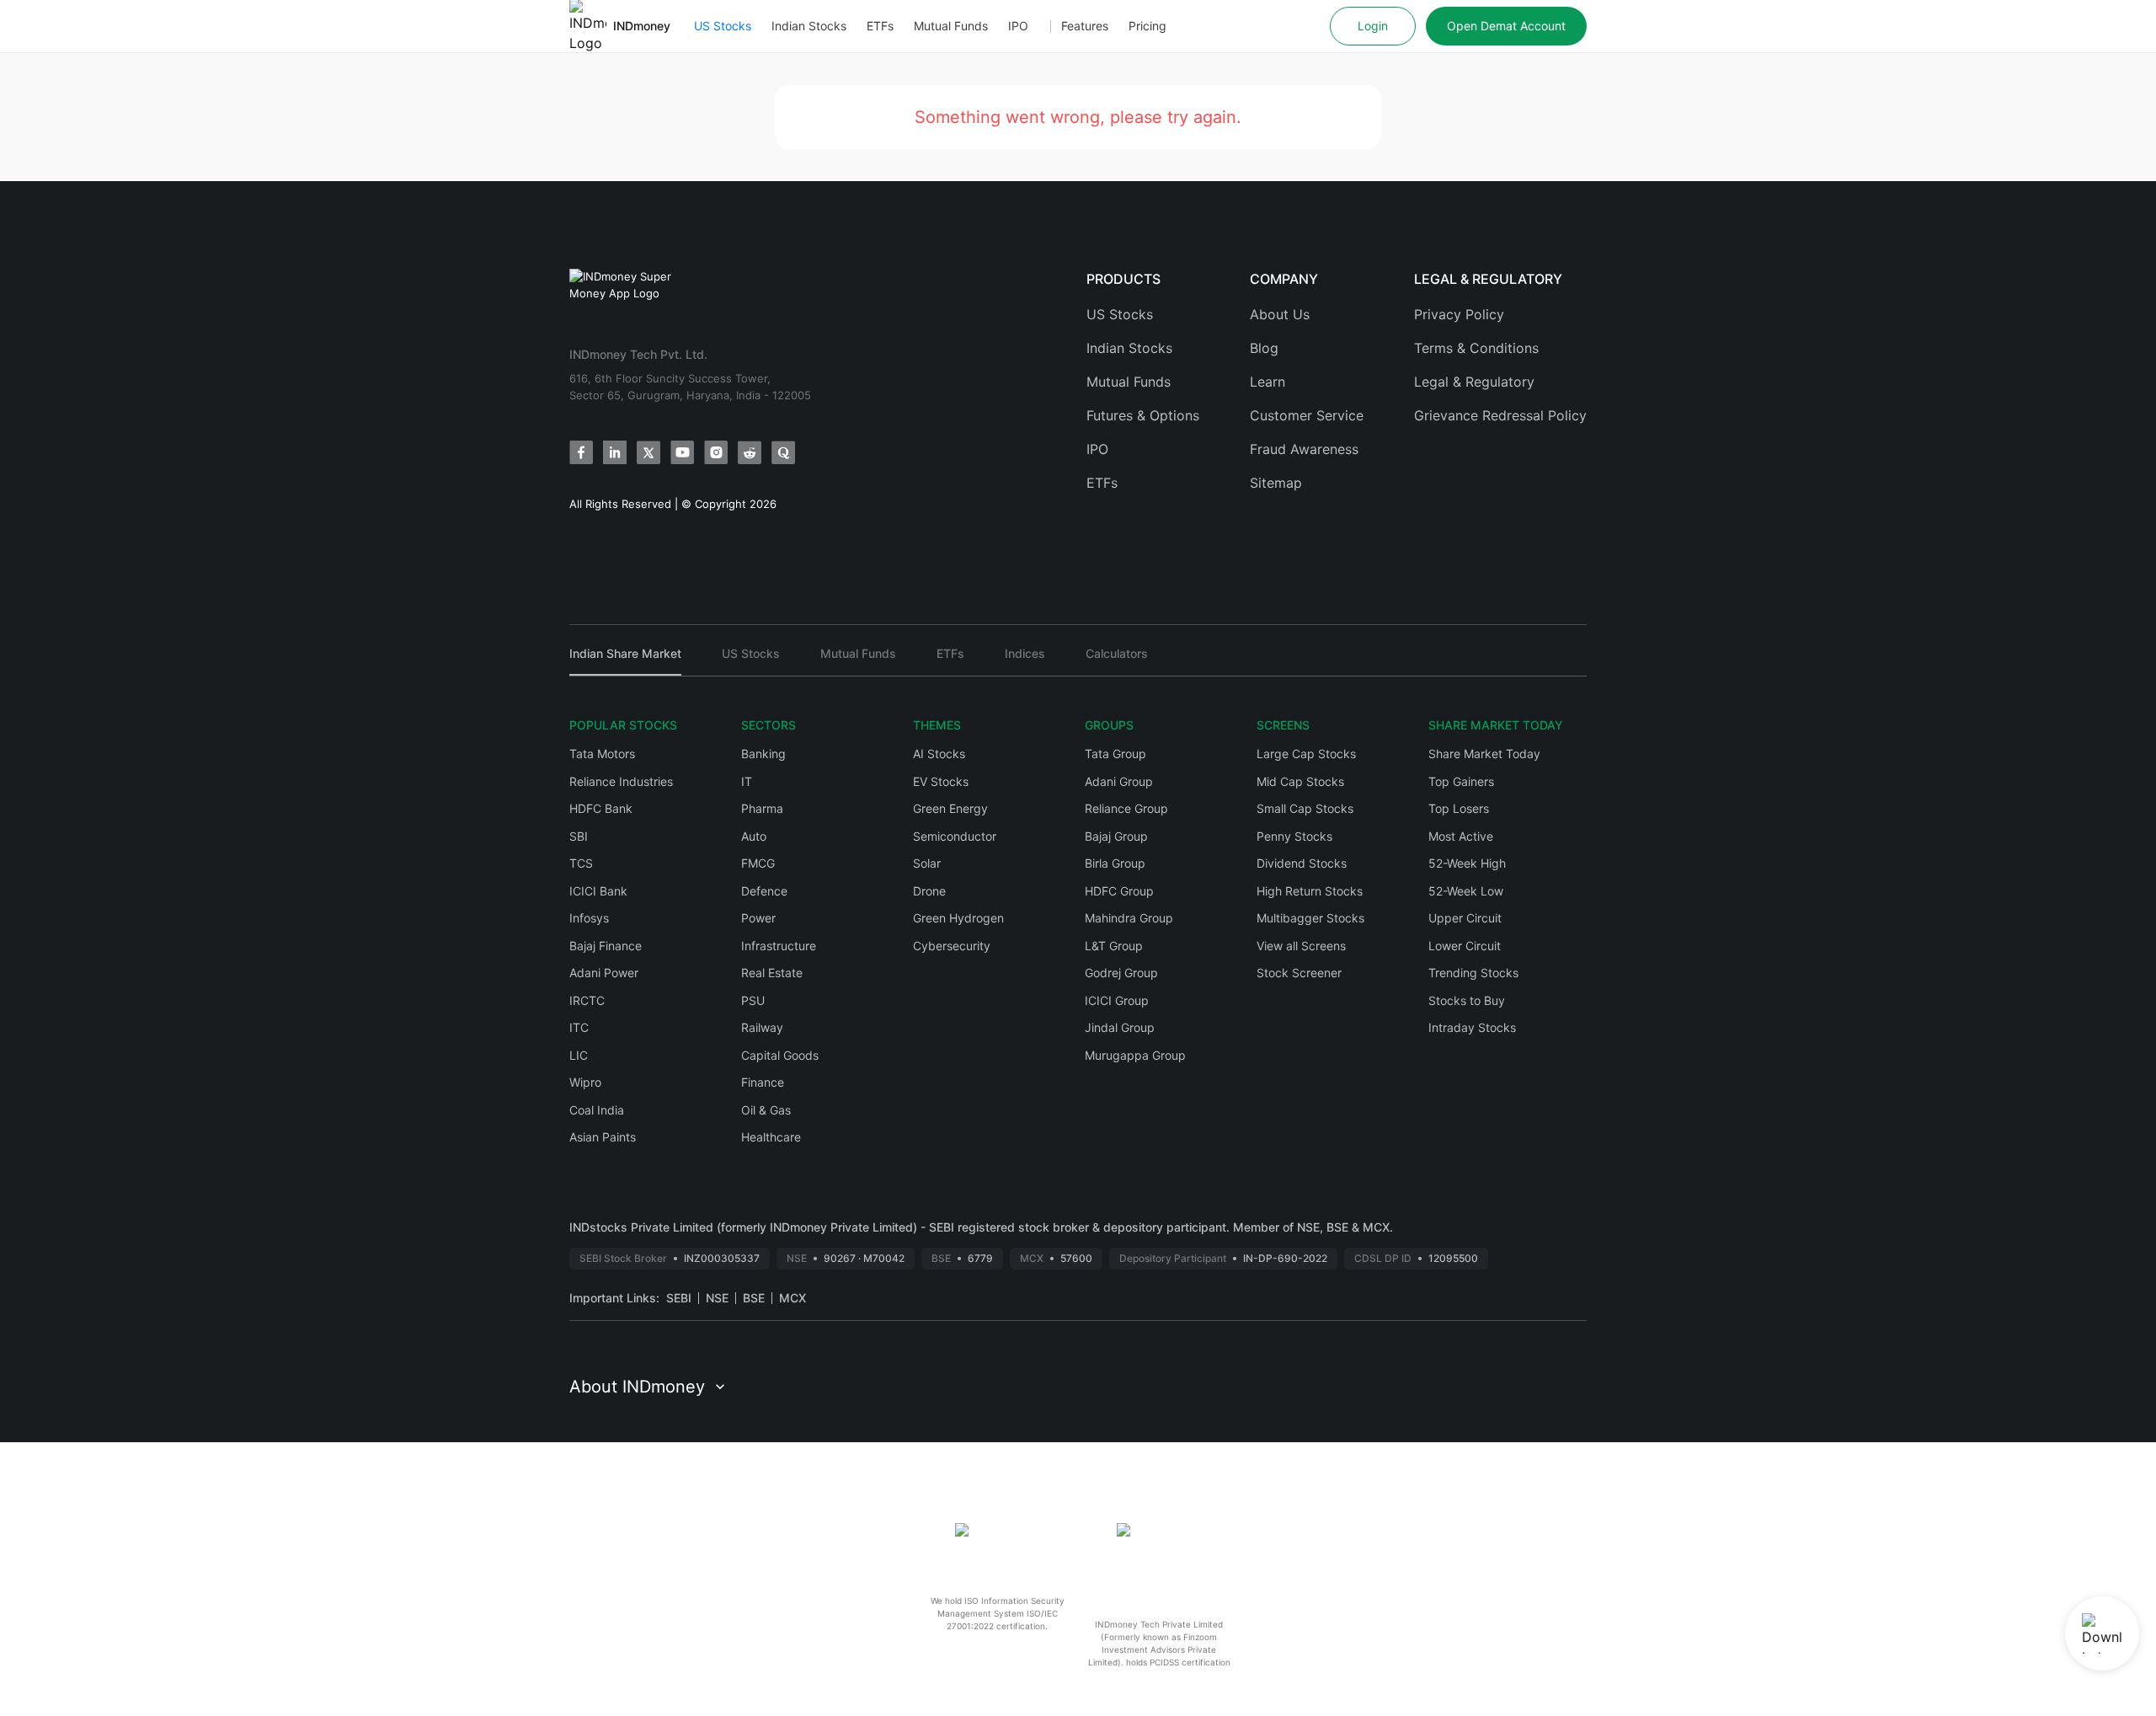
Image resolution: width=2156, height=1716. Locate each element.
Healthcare (771, 1137)
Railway (762, 1027)
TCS (581, 863)
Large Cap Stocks (1306, 754)
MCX (792, 1298)
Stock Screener (1299, 973)
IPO (1018, 26)
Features (1085, 26)
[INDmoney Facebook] (581, 452)
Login (1373, 26)
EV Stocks (941, 781)
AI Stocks (939, 754)
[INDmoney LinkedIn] (615, 452)
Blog (1264, 348)
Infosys (589, 918)
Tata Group (1115, 754)
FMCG (758, 863)
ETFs (880, 26)
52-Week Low (1466, 891)
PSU (753, 1000)
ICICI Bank (598, 891)
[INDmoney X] (648, 452)
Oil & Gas (766, 1110)
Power (758, 918)
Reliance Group (1126, 808)
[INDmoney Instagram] (716, 452)
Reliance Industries (621, 781)
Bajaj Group (1116, 836)
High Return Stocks (1310, 891)
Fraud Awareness (1304, 449)
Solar (927, 863)
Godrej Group (1121, 973)
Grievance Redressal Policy (1500, 415)
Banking (763, 754)
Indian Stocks (809, 26)
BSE (754, 1298)
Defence (764, 891)
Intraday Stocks (1472, 1027)
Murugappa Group (1135, 1055)
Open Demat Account (1506, 26)
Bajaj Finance (606, 946)
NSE (717, 1298)
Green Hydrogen (958, 918)
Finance (763, 1082)
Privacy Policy (1459, 314)
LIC (579, 1055)
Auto (754, 836)
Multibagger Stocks (1310, 918)
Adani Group (1119, 781)
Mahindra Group (1129, 918)
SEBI (679, 1298)
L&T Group (1114, 946)
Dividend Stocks (1302, 863)
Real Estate (772, 973)
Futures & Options (1143, 415)
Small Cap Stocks (1305, 808)
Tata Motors (602, 754)
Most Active (1461, 836)
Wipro (585, 1082)
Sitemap (1276, 483)
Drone (929, 891)
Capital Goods (780, 1055)
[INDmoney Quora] (783, 452)
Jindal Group (1120, 1027)
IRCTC (587, 1000)
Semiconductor (955, 836)
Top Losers (1459, 808)
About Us (1280, 314)
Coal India (597, 1110)
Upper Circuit (1465, 918)
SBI (579, 836)
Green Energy (950, 808)
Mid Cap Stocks (1300, 781)
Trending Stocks (1473, 973)
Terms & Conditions (1476, 348)
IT (747, 781)
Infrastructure (779, 946)
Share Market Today (1484, 754)
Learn (1267, 382)
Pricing (1147, 26)
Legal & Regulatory (1474, 382)
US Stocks (723, 26)
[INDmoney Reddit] (750, 452)
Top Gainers (1461, 781)
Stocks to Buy (1467, 1000)
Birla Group (1115, 863)
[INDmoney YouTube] (682, 452)
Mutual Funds (951, 26)
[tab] (625, 661)
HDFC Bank (601, 808)
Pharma (762, 808)
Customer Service (1307, 415)
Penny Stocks (1294, 836)
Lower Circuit (1465, 946)
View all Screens (1301, 946)
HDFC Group (1119, 891)
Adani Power (604, 973)
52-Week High (1467, 863)
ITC (579, 1027)
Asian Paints (603, 1137)
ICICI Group (1117, 1000)
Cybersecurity (952, 946)
